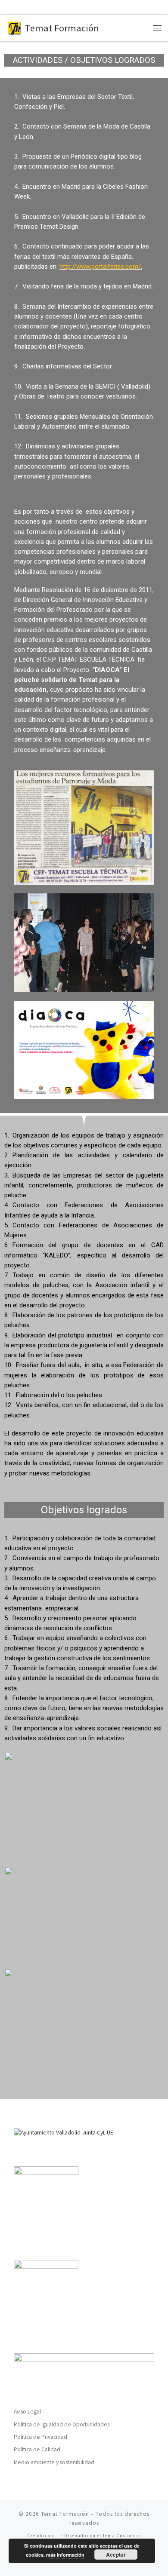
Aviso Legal (27, 2412)
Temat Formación (65, 2514)
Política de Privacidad (40, 2437)
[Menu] (157, 28)
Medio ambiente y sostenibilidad (54, 2462)
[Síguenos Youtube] (56, 7)
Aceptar (116, 2555)
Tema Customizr (122, 2536)
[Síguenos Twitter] (26, 7)
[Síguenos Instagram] (41, 7)
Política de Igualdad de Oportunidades (62, 2424)
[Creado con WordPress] (57, 2536)
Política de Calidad (37, 2449)
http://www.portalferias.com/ (100, 267)
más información (65, 2555)
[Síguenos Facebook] (11, 7)
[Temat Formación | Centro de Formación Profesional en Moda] (14, 27)
